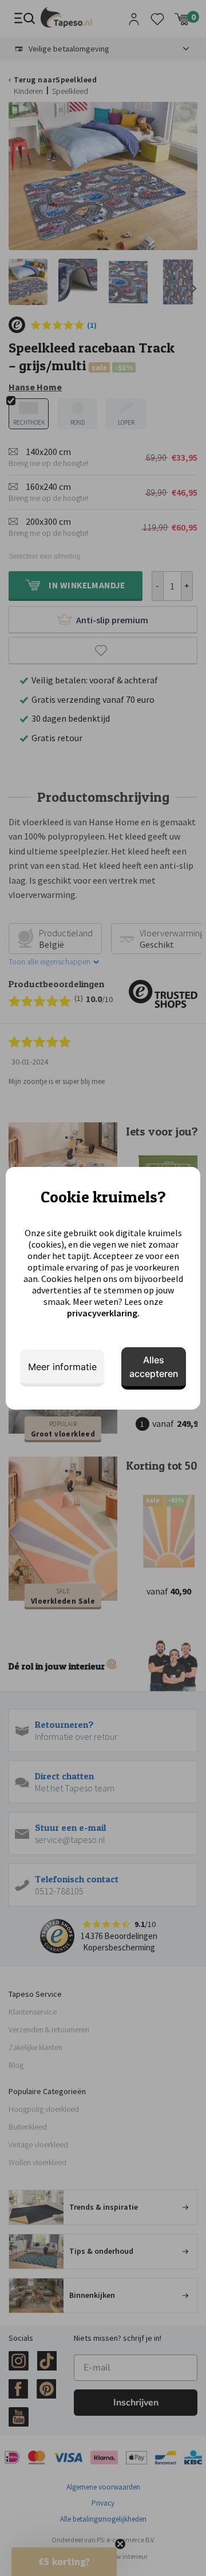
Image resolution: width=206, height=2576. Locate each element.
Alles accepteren (154, 1367)
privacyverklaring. (103, 1313)
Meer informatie (62, 1367)
